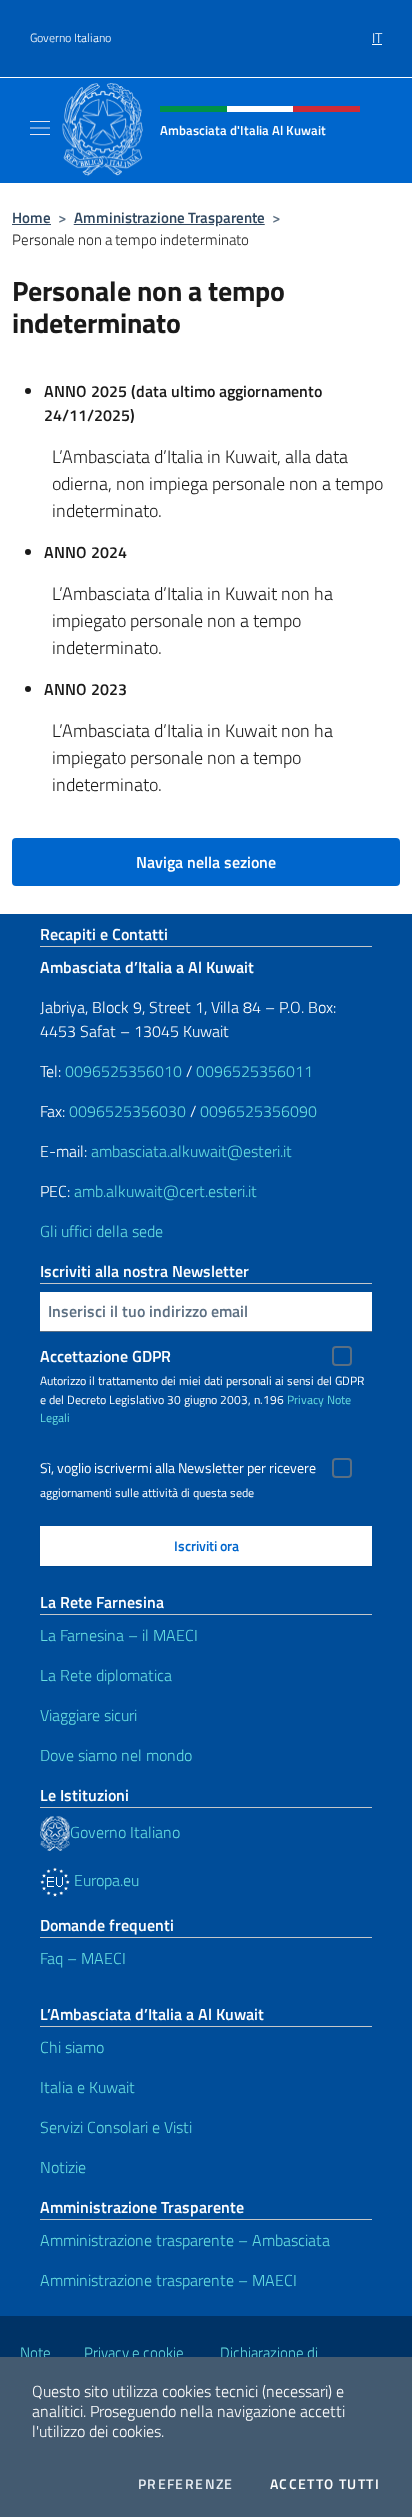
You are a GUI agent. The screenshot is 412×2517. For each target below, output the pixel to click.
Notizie (63, 2167)
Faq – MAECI (83, 1958)
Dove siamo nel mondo (116, 1755)
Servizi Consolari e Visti (116, 2127)
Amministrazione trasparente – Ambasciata (185, 2240)
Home (31, 217)
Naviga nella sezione (206, 862)
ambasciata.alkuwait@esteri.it (191, 1151)
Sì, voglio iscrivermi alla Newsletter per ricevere (178, 1468)
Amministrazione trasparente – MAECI (168, 2280)
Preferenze (186, 2484)
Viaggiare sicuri (88, 1715)
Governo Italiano (70, 38)
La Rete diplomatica (106, 1675)
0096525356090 (258, 1111)
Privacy (305, 1399)
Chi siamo (72, 2047)
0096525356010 (123, 1071)
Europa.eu (104, 1880)
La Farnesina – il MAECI (119, 1635)
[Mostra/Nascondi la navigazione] (40, 128)
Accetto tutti (325, 2484)
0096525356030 (127, 1111)
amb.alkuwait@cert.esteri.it (165, 1191)
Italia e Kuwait (87, 2087)
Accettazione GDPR (105, 1356)
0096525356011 (254, 1071)
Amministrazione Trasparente (169, 217)
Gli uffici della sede (101, 1231)
